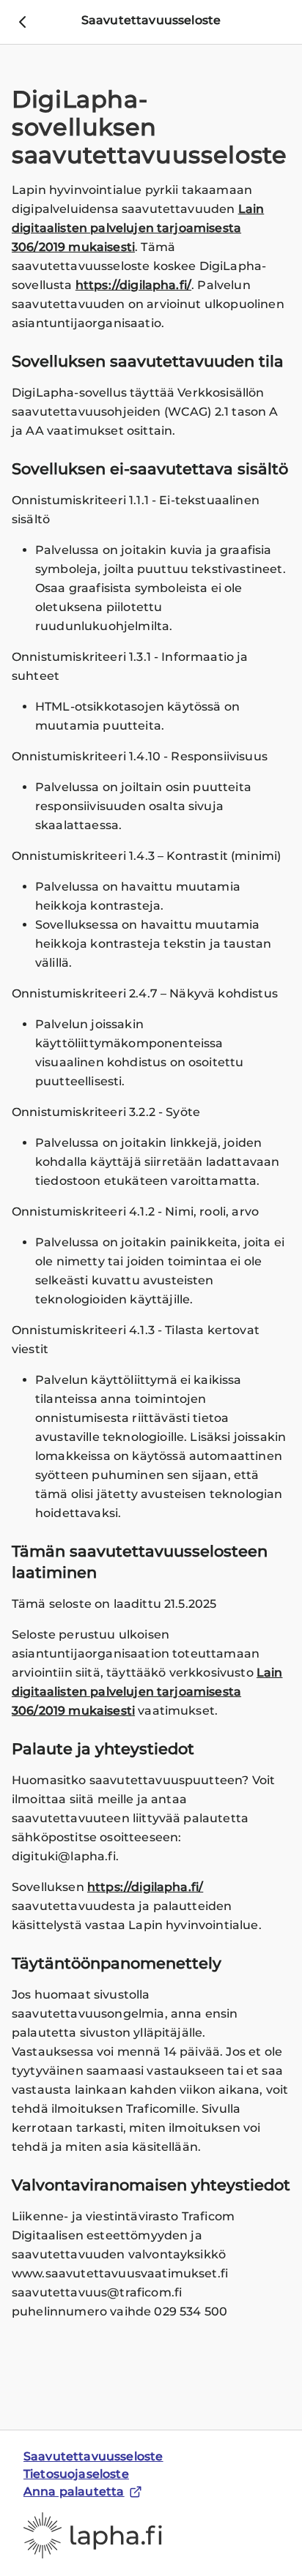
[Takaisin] (22, 22)
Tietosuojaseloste (76, 2474)
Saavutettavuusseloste (93, 2456)
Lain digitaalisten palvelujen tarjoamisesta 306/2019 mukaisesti (138, 228)
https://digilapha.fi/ (133, 285)
